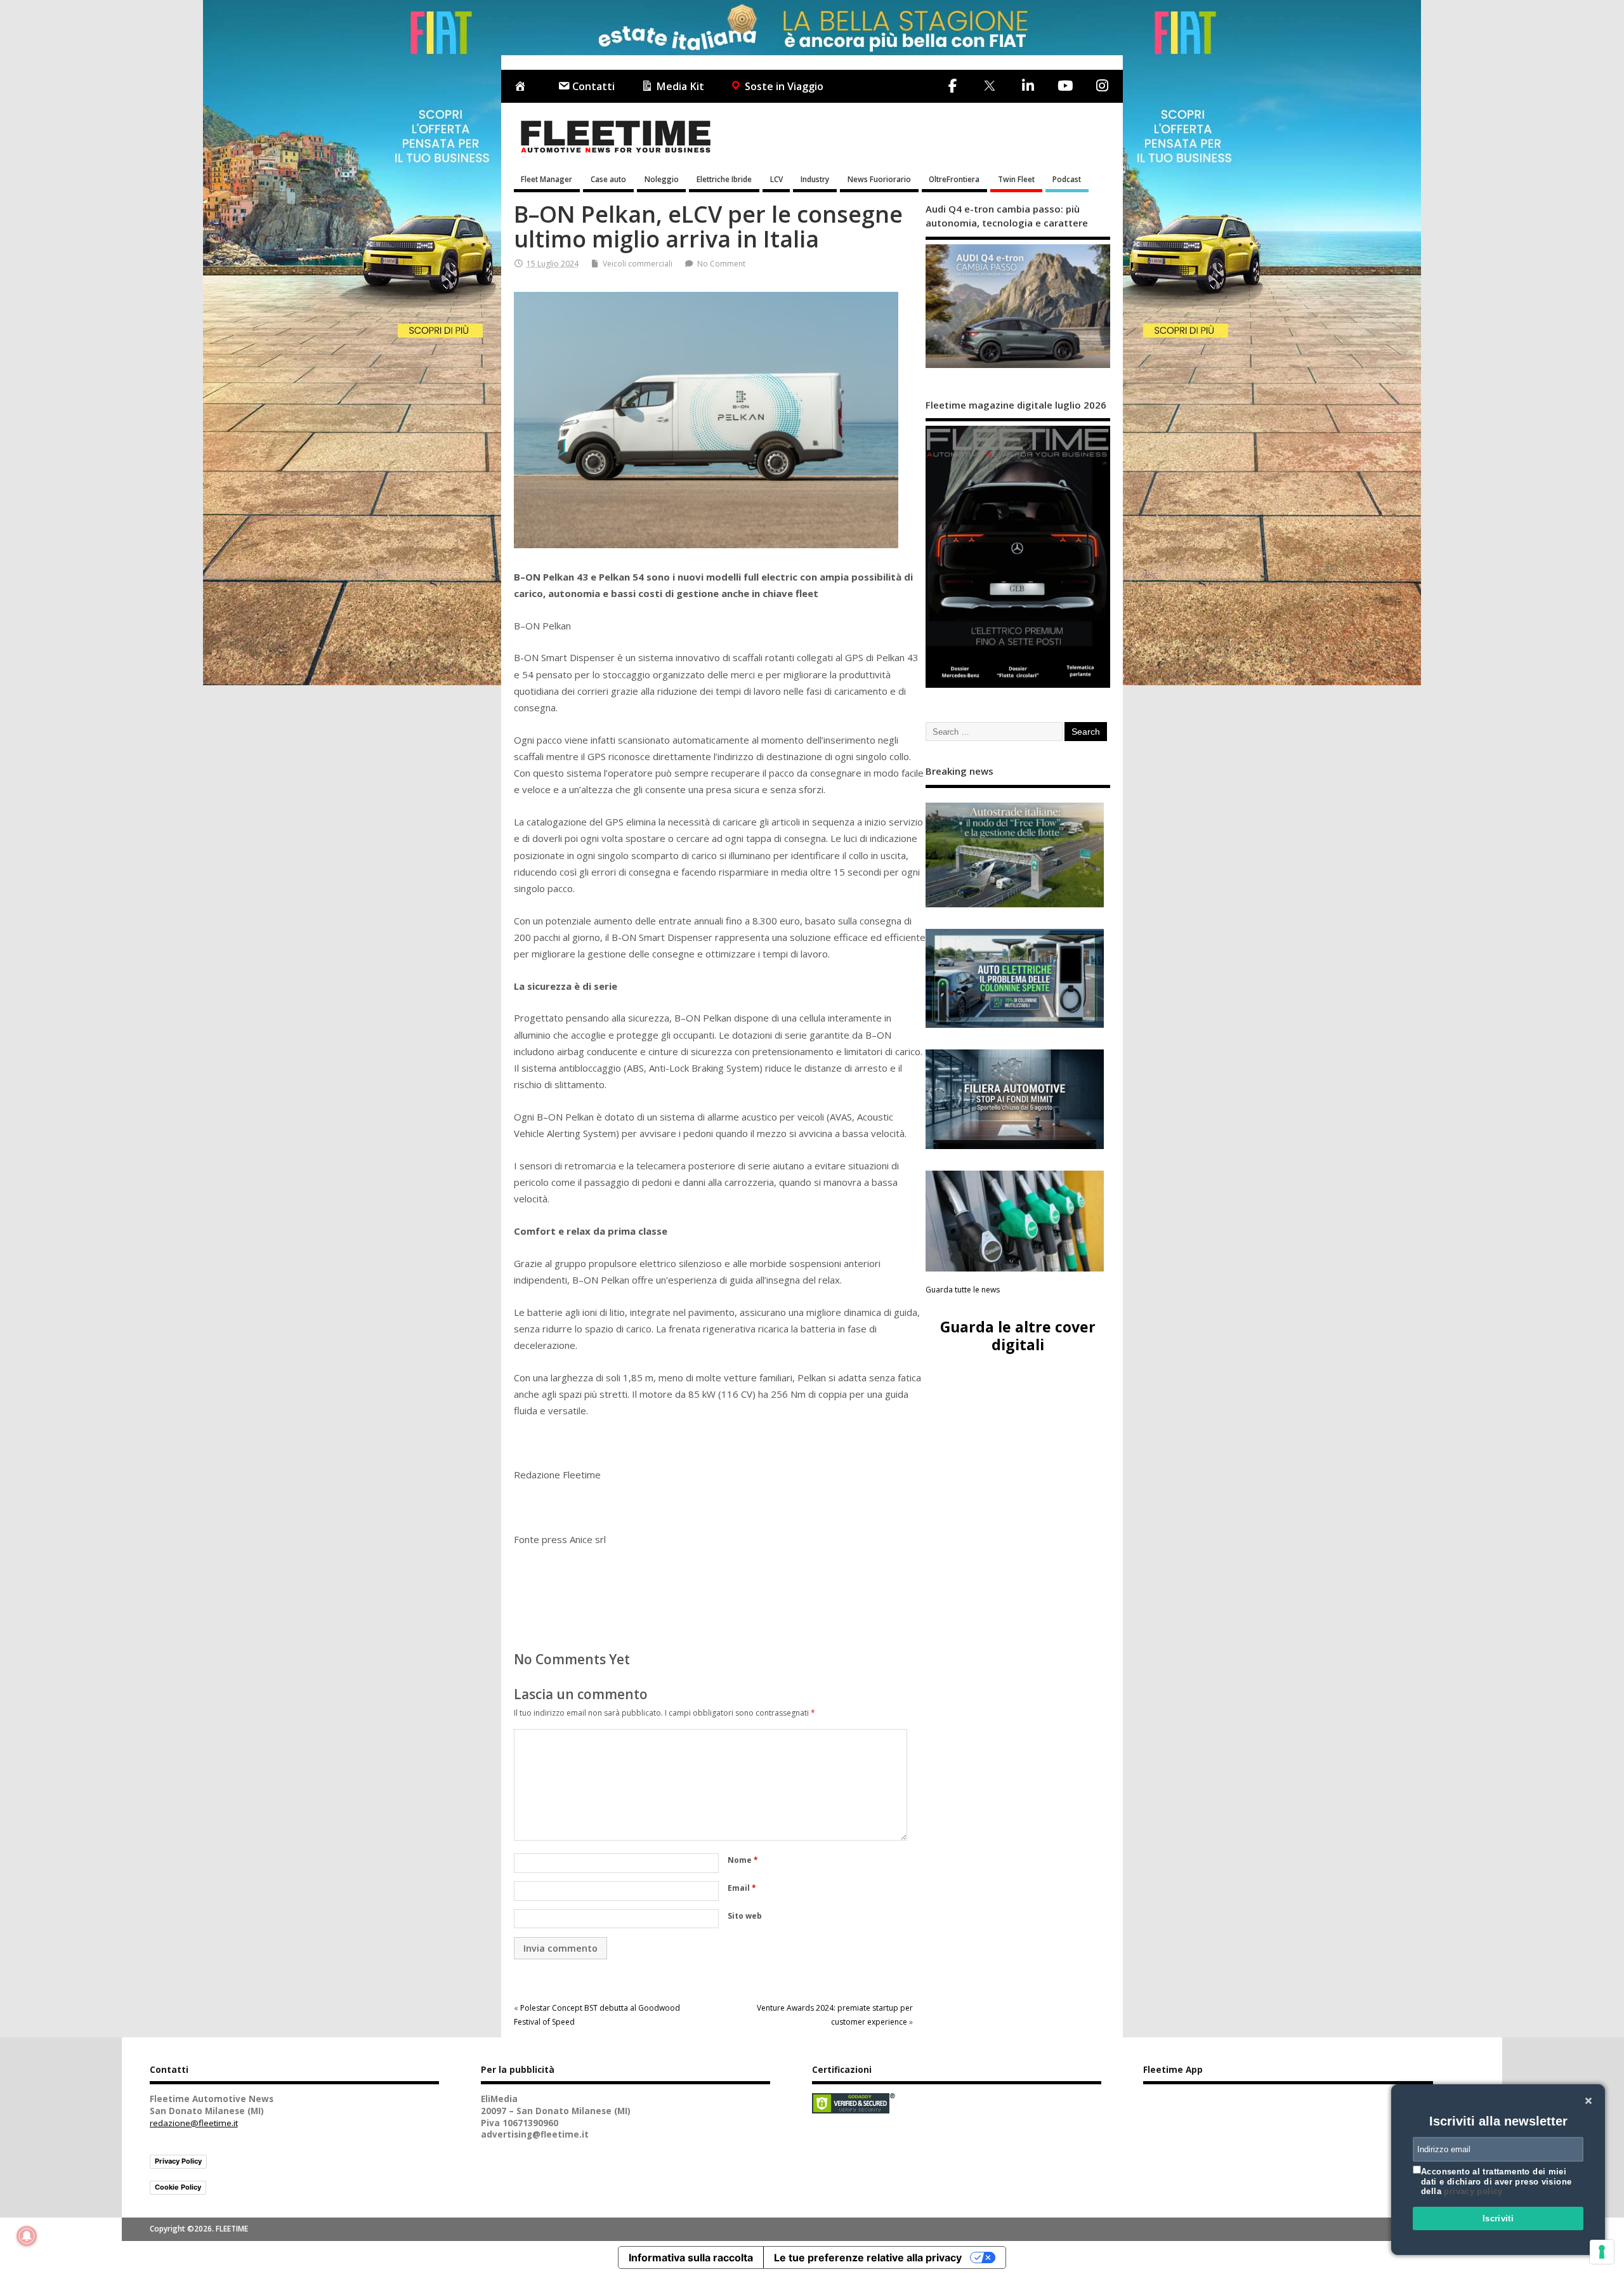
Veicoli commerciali (638, 264)
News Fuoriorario (879, 179)
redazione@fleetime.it (194, 2123)
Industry (815, 179)
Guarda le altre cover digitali (1018, 1335)
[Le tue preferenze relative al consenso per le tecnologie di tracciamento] (1602, 2252)
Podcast (1067, 179)
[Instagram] (1102, 86)
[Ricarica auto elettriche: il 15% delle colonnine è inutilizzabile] (1015, 979)
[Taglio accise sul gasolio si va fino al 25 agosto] (1015, 1221)
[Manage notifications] (27, 2236)
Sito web (745, 1916)
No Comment (721, 264)
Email (742, 1888)
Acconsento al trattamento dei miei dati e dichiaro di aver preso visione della (1496, 2181)
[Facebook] (953, 86)
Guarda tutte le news (963, 1290)
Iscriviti (1498, 2218)
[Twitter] (989, 87)
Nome (743, 1860)
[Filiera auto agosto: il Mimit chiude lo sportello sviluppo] (1015, 1099)
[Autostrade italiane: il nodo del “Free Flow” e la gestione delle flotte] (1015, 855)
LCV (776, 179)
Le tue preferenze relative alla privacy (868, 2258)
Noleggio (662, 179)
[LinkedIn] (1028, 86)
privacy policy (1473, 2191)
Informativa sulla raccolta (691, 2258)
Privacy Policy (178, 2161)
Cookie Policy (178, 2187)
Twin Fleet (1016, 179)
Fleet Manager (547, 179)
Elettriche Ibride (724, 179)
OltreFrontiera (954, 179)
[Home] (523, 87)
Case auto (608, 179)
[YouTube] (1065, 86)
